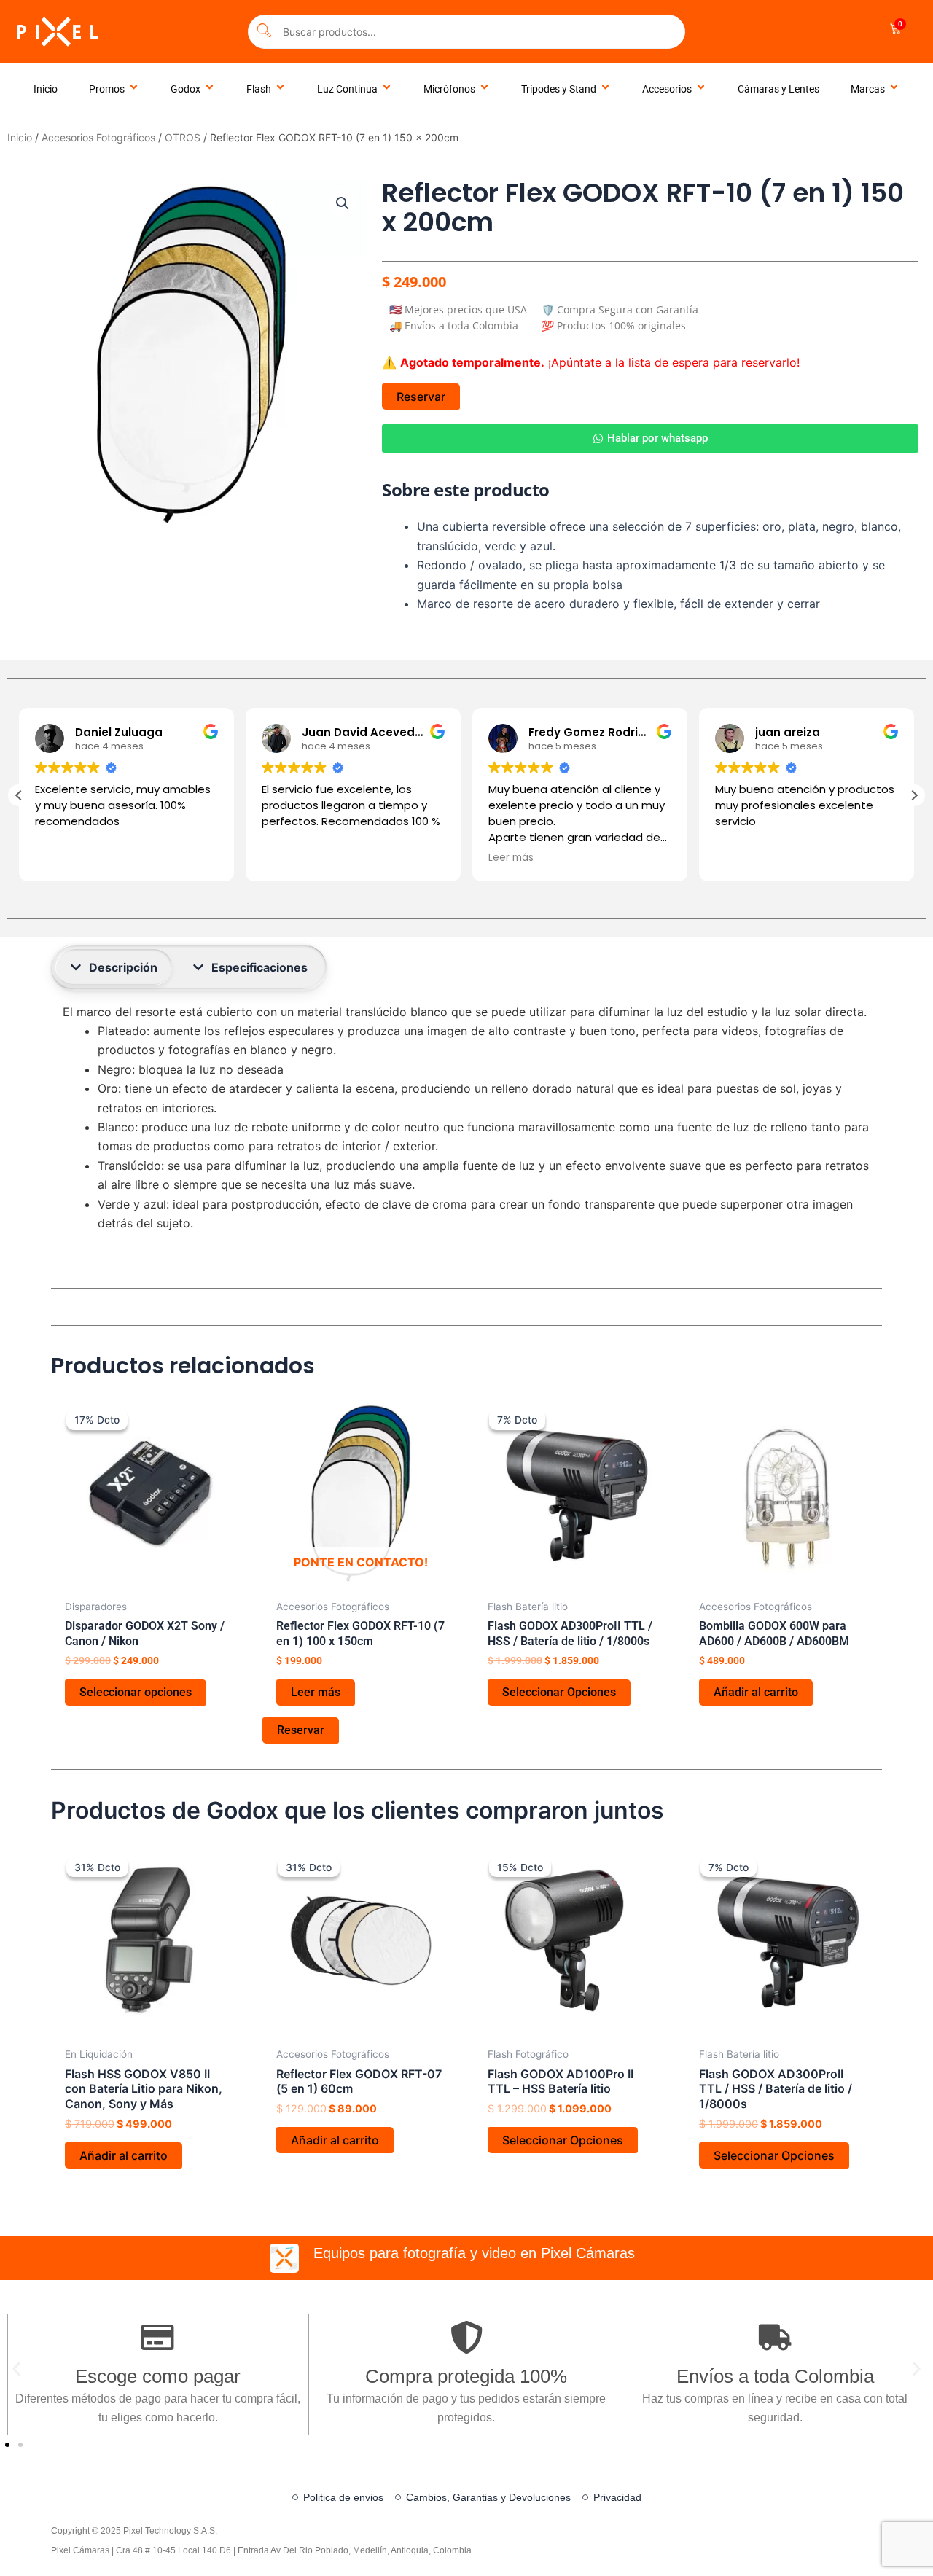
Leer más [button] (511, 858)
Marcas (868, 89)
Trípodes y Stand (559, 89)
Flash (259, 89)
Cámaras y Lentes (778, 89)
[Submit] (264, 32)
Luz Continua (347, 89)
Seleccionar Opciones (559, 1692)
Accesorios (667, 89)
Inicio (46, 89)
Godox (186, 89)
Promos (107, 89)
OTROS (183, 137)
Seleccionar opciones (136, 1692)
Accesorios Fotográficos (98, 137)
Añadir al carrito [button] (756, 1692)
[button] (343, 203)
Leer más (316, 1692)
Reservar (421, 397)
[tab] (114, 967)
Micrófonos (449, 89)
